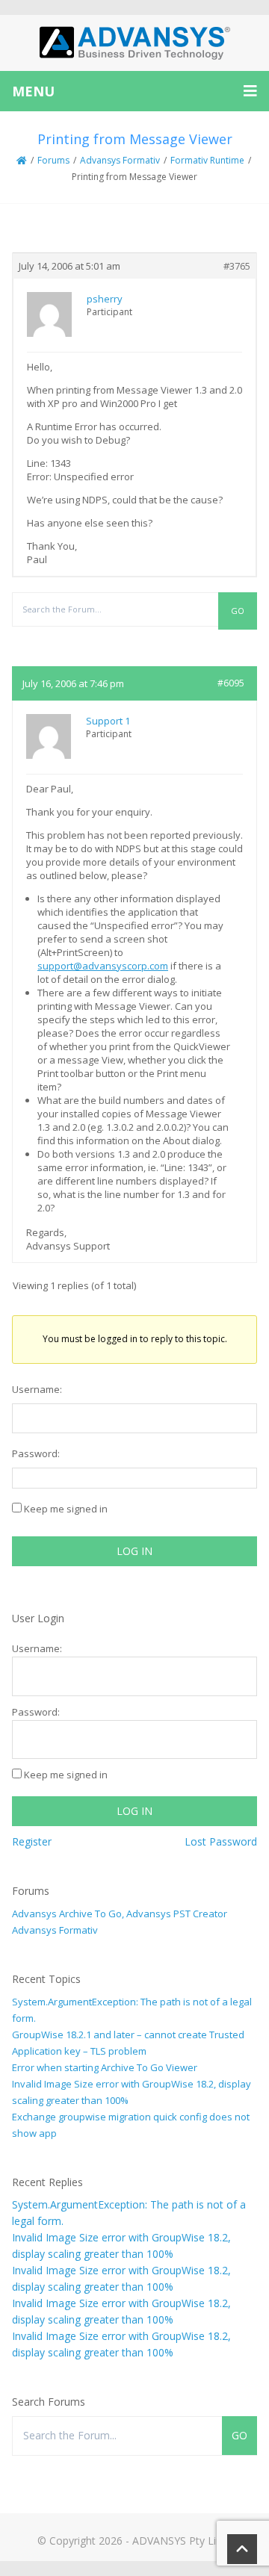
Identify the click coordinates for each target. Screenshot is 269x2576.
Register (32, 1841)
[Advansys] (134, 43)
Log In (134, 1551)
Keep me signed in (66, 1509)
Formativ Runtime (207, 160)
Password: (36, 1453)
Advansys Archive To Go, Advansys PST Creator (120, 1914)
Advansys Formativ (120, 160)
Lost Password (221, 1841)
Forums (53, 160)
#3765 (237, 266)
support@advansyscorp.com (103, 966)
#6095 (231, 683)
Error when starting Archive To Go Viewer (105, 2067)
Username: (37, 1389)
